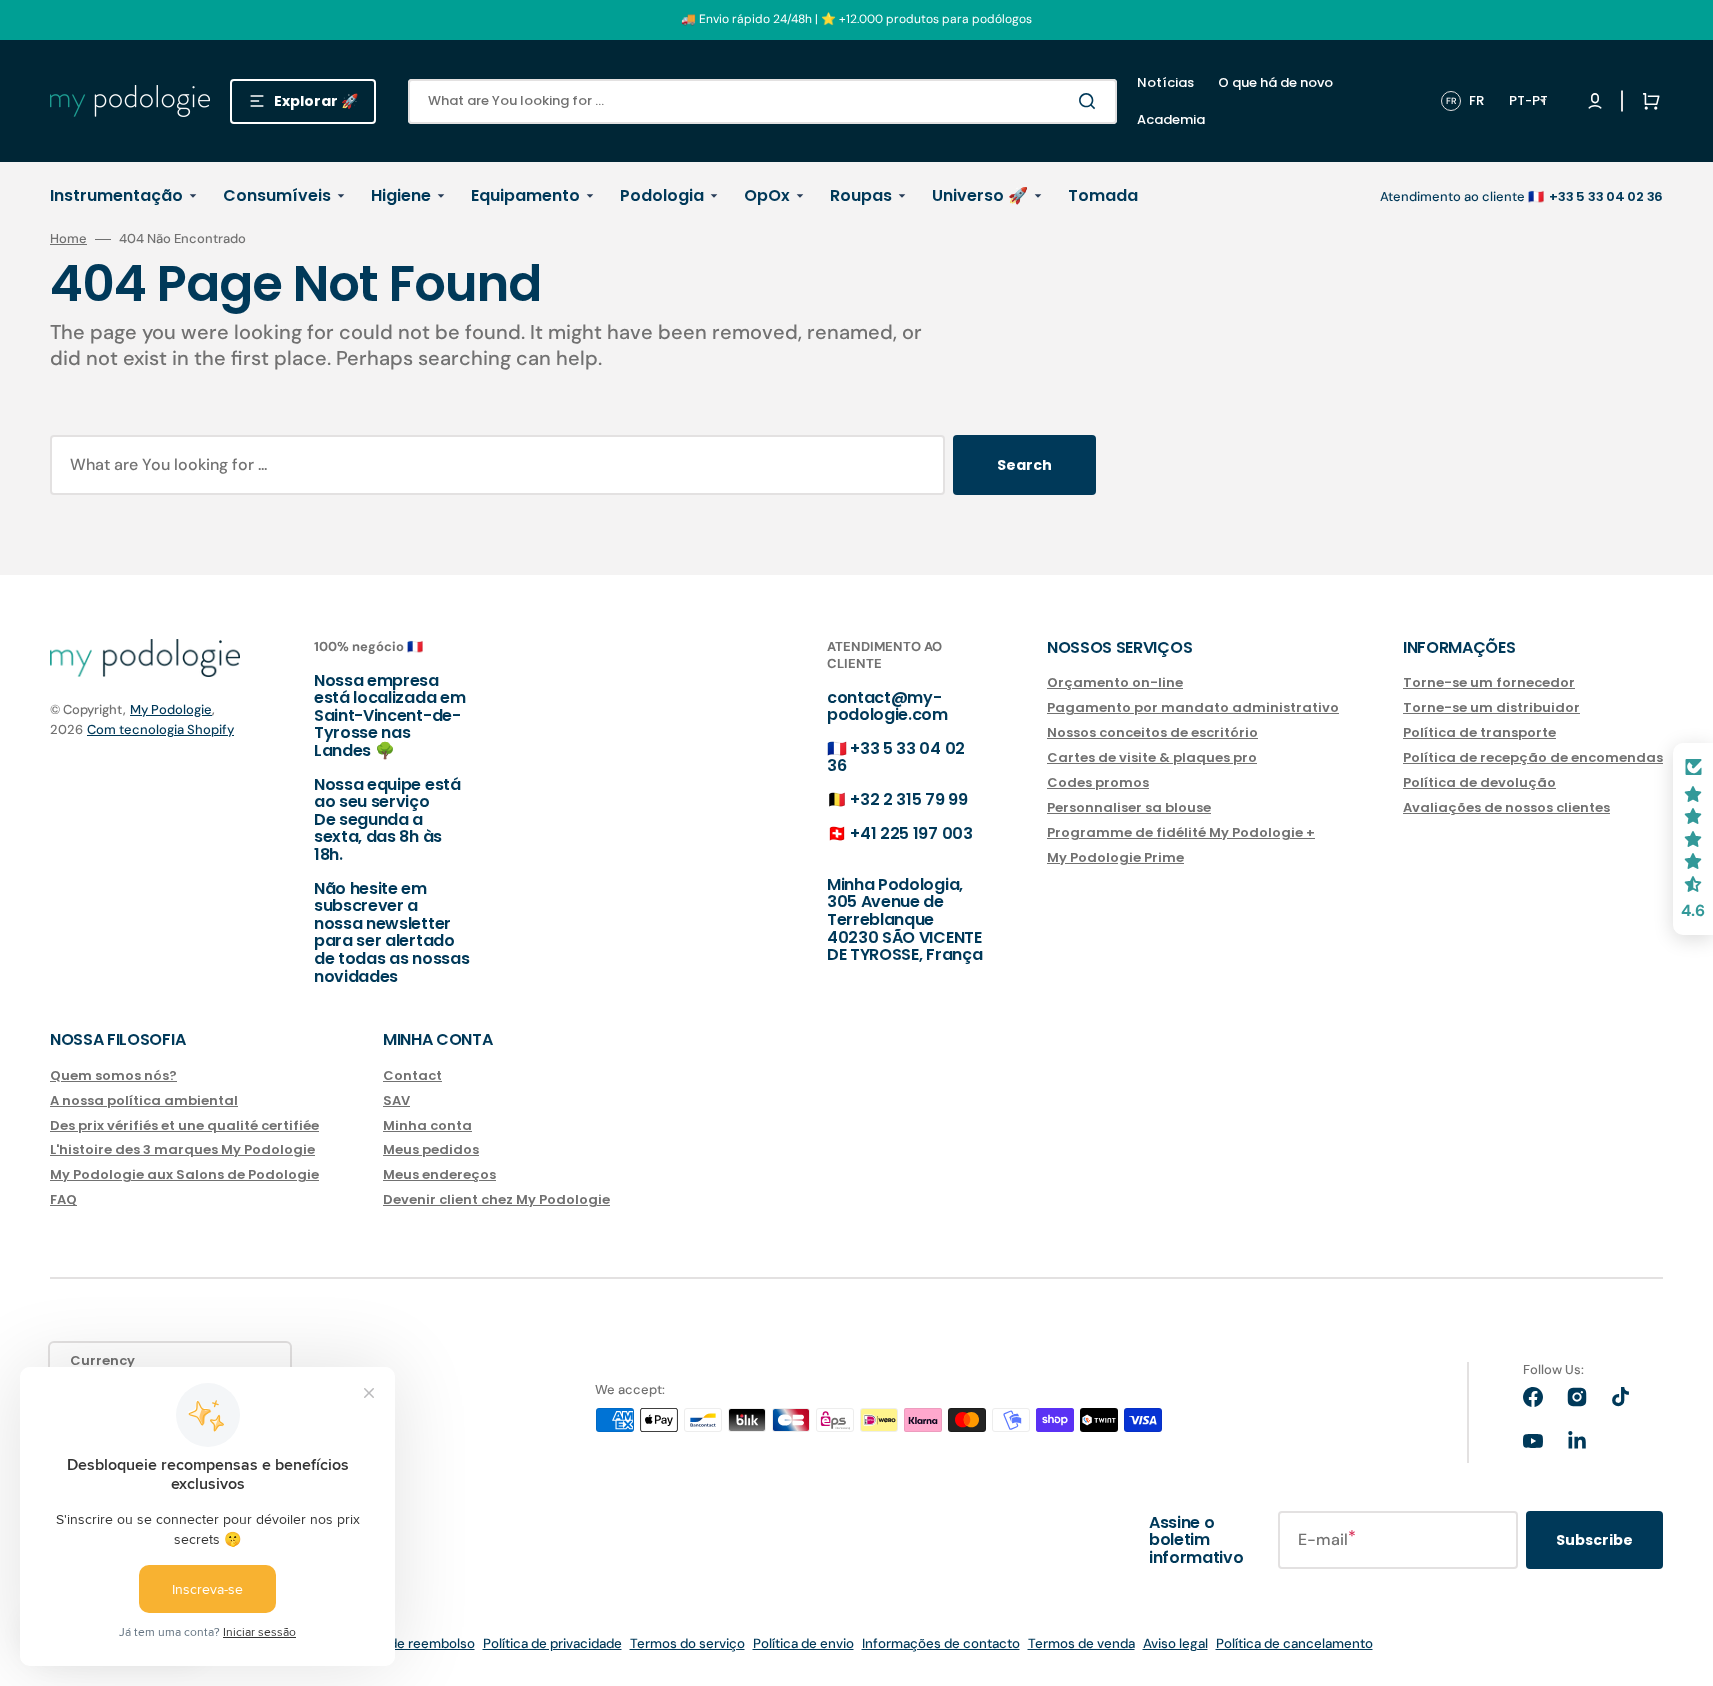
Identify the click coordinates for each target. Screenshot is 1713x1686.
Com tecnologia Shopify (160, 729)
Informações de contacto (941, 1643)
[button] (1647, 101)
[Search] (1091, 101)
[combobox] (762, 101)
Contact (412, 1076)
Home (68, 239)
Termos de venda (1081, 1643)
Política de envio (803, 1643)
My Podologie (171, 709)
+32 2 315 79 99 (908, 799)
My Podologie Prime (1115, 857)
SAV (396, 1100)
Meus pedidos (431, 1149)
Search (1024, 465)
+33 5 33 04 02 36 (896, 757)
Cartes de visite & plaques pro (1152, 757)
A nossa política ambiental (144, 1100)
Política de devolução (1479, 782)
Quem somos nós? (113, 1076)
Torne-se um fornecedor (1489, 683)
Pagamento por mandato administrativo (1193, 707)
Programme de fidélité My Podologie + (1181, 832)
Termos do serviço (687, 1643)
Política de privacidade (552, 1643)
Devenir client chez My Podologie (496, 1199)
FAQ (63, 1199)
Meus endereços (439, 1174)
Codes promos (1098, 782)
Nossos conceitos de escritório (1152, 732)
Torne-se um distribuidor (1491, 707)
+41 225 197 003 (911, 833)
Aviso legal (1175, 1643)
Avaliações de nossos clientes (1506, 807)
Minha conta (427, 1125)
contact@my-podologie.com (887, 706)
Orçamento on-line (1115, 683)
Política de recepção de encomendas (1533, 757)
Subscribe (1594, 1540)
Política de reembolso (408, 1643)
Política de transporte (1479, 732)
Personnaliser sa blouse (1129, 807)
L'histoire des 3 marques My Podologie (182, 1149)
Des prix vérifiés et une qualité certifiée (184, 1125)
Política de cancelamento (1294, 1643)
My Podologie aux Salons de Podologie (184, 1174)
